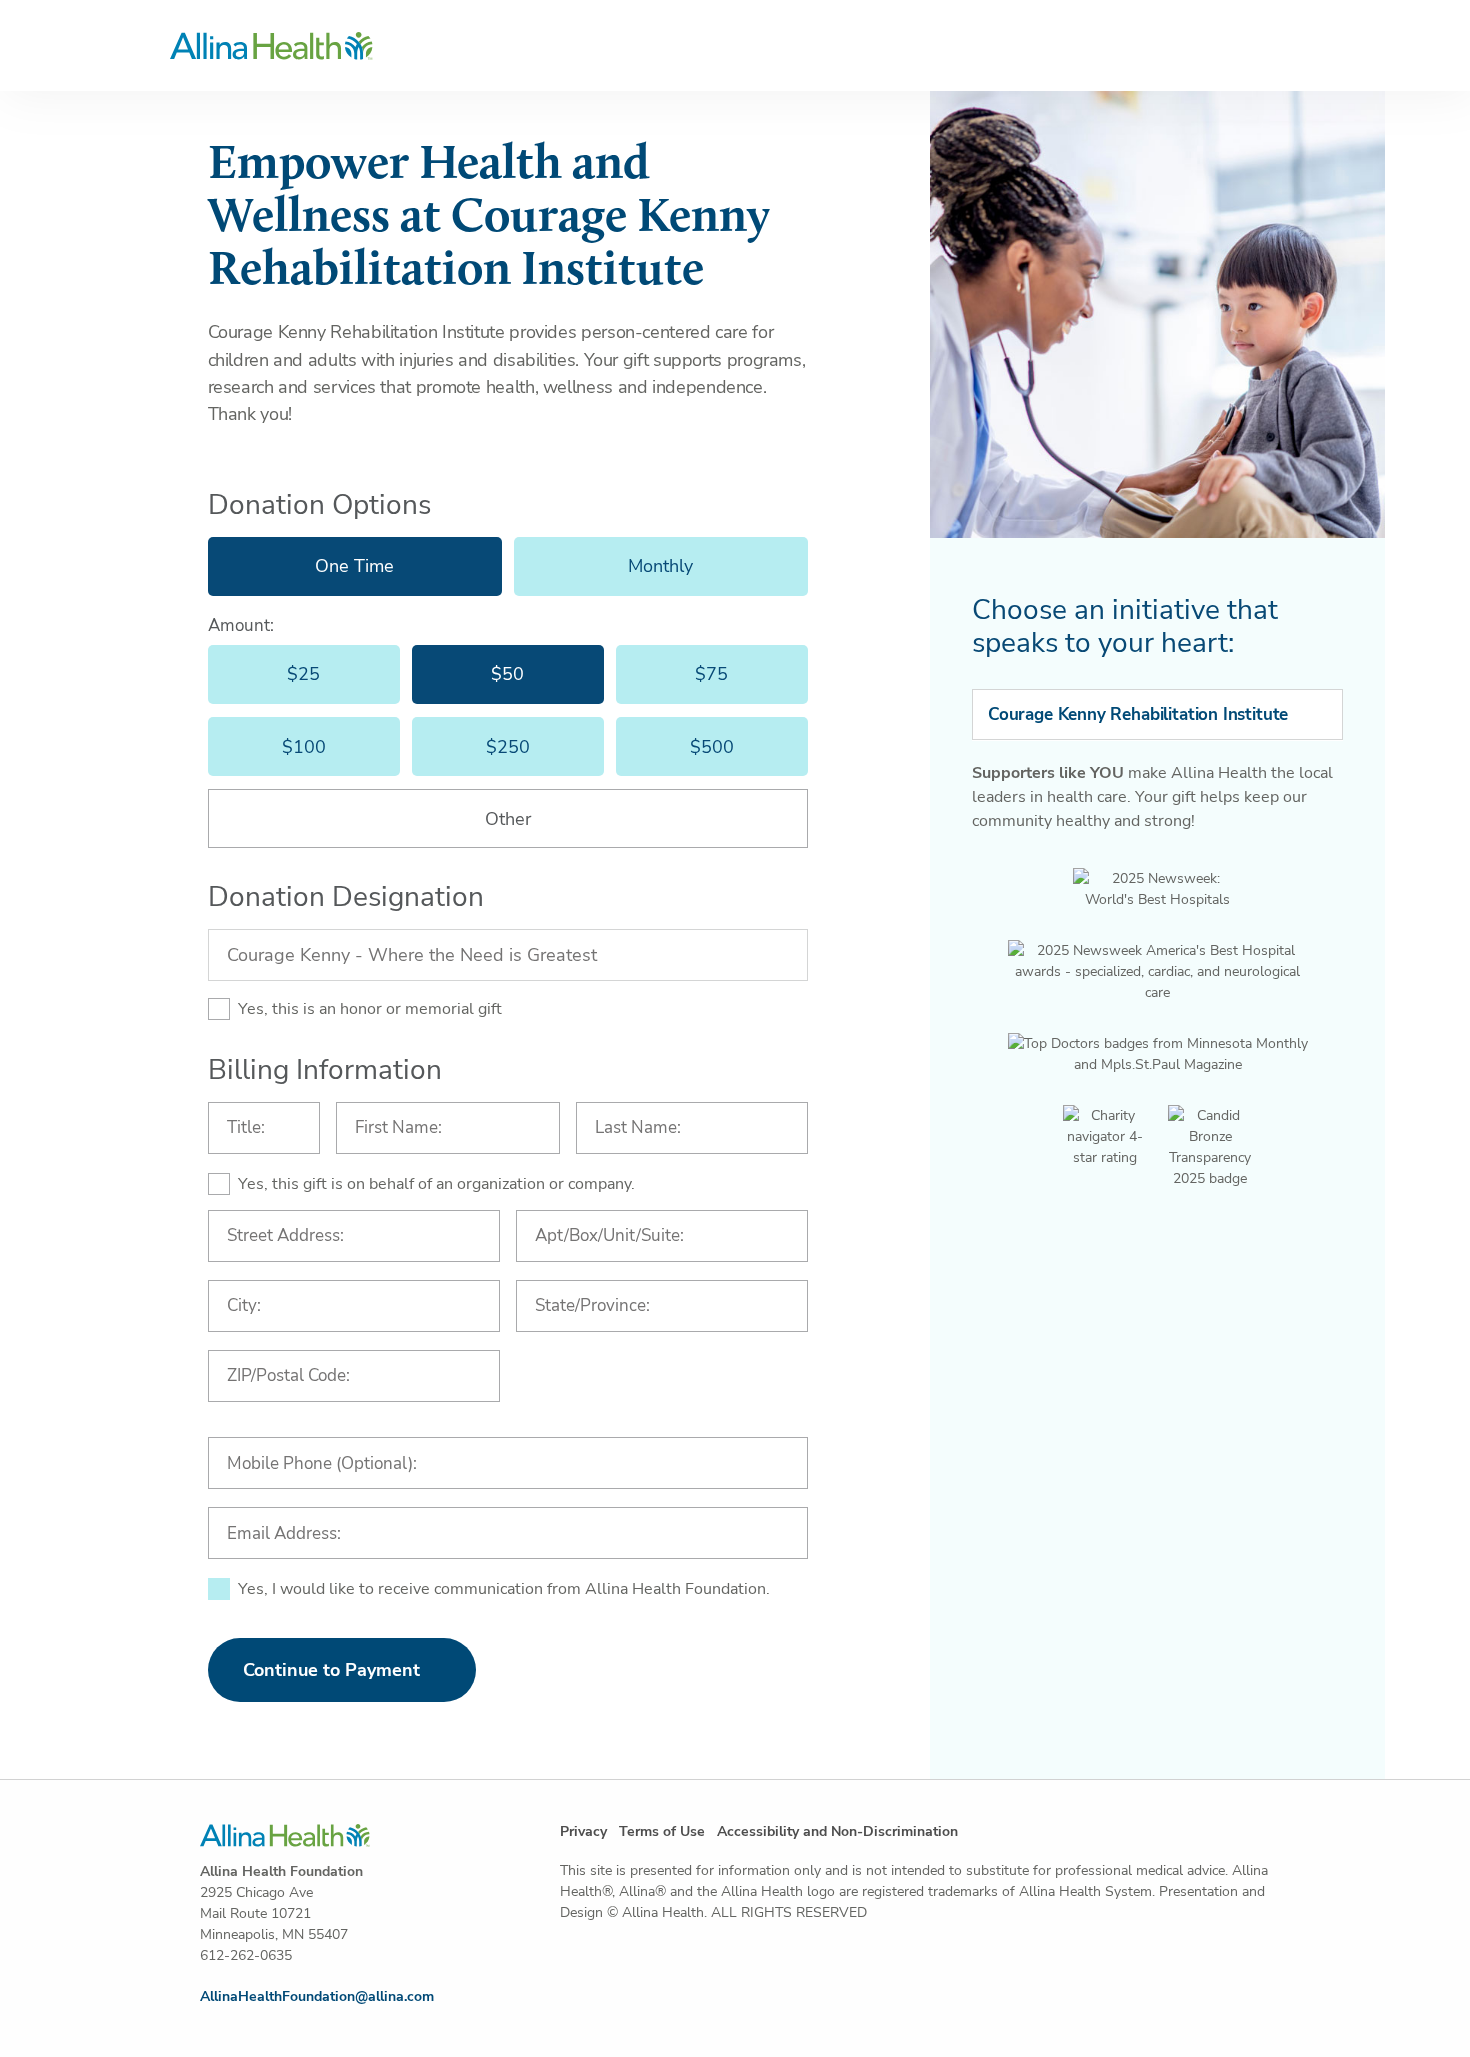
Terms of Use (662, 1831)
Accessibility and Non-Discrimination (837, 1831)
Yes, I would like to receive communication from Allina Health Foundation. (504, 1589)
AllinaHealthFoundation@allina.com (317, 1996)
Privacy (583, 1831)
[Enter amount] (508, 818)
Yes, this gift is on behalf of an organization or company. (436, 1184)
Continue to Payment (331, 1670)
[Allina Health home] (735, 46)
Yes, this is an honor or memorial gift (370, 1009)
